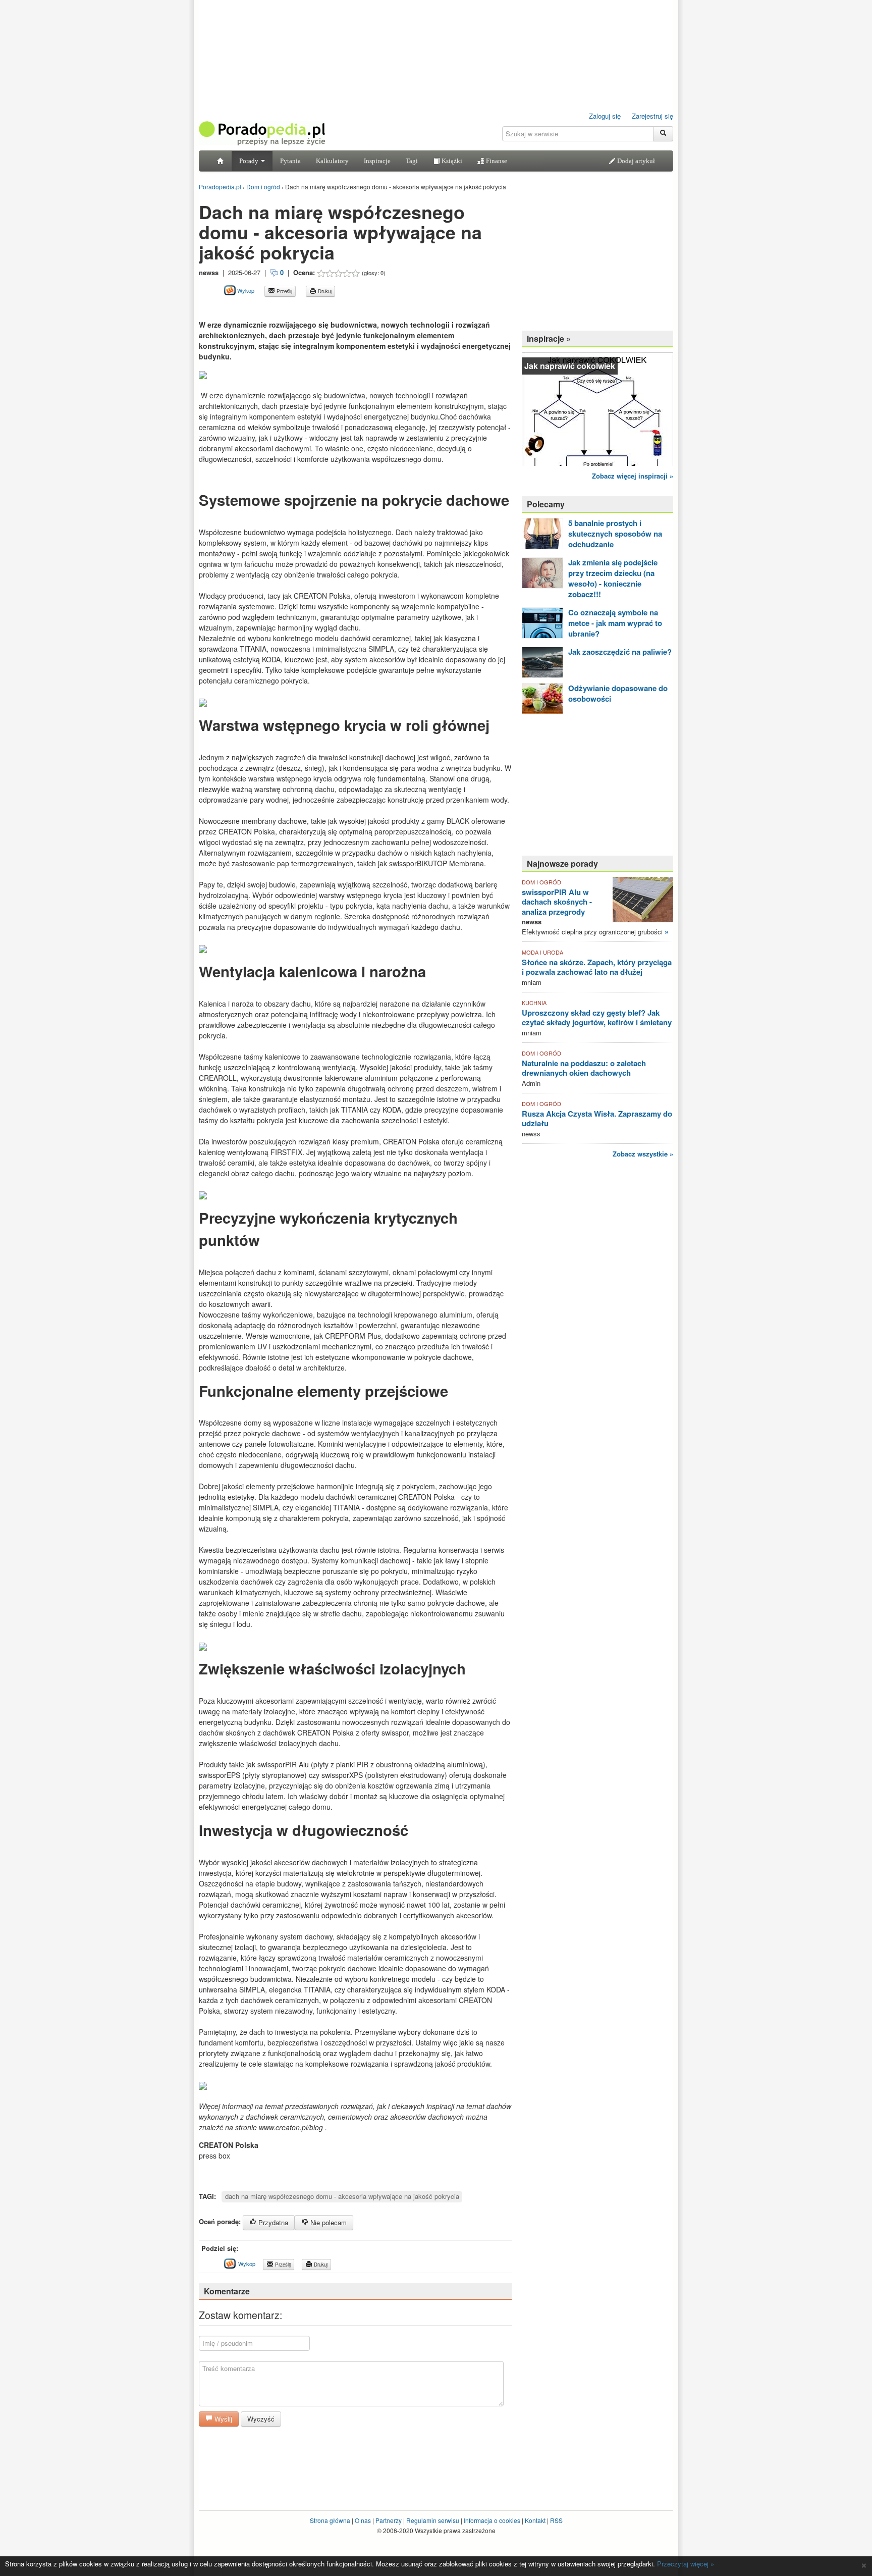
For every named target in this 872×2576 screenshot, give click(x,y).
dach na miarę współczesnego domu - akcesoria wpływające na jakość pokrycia (342, 2196)
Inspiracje (377, 161)
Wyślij (222, 2419)
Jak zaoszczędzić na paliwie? (620, 652)
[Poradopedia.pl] (262, 133)
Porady (250, 161)
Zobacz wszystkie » (643, 1154)
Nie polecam (328, 2222)
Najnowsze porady (562, 863)
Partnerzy (389, 2520)
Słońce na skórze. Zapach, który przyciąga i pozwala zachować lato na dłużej (597, 967)
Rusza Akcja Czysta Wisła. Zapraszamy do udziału (597, 1119)
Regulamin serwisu (433, 2520)
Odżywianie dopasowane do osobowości (618, 693)
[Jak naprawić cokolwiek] (597, 408)
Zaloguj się (605, 116)
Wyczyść (261, 2419)
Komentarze (227, 2291)
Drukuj (324, 291)
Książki (451, 161)
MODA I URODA (542, 952)
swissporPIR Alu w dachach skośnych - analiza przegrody (557, 902)
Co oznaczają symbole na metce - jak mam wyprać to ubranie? (615, 623)
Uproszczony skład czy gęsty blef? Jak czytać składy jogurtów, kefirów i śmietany (597, 1018)
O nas (363, 2520)
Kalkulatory (332, 161)
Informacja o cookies (492, 2520)
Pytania (290, 161)
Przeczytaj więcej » (686, 2564)
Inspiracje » (549, 338)
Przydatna (272, 2222)
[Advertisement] (317, 308)
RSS (556, 2520)
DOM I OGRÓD (541, 882)
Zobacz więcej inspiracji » (633, 476)
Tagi (412, 161)
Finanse (496, 161)
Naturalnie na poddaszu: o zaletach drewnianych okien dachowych (584, 1068)
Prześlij (284, 291)
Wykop (245, 290)
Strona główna (330, 2520)
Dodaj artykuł (635, 161)
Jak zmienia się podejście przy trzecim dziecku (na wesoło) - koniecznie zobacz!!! (613, 578)
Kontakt (535, 2520)
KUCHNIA (534, 1003)
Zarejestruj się (652, 116)
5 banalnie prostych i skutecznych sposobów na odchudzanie (615, 534)
